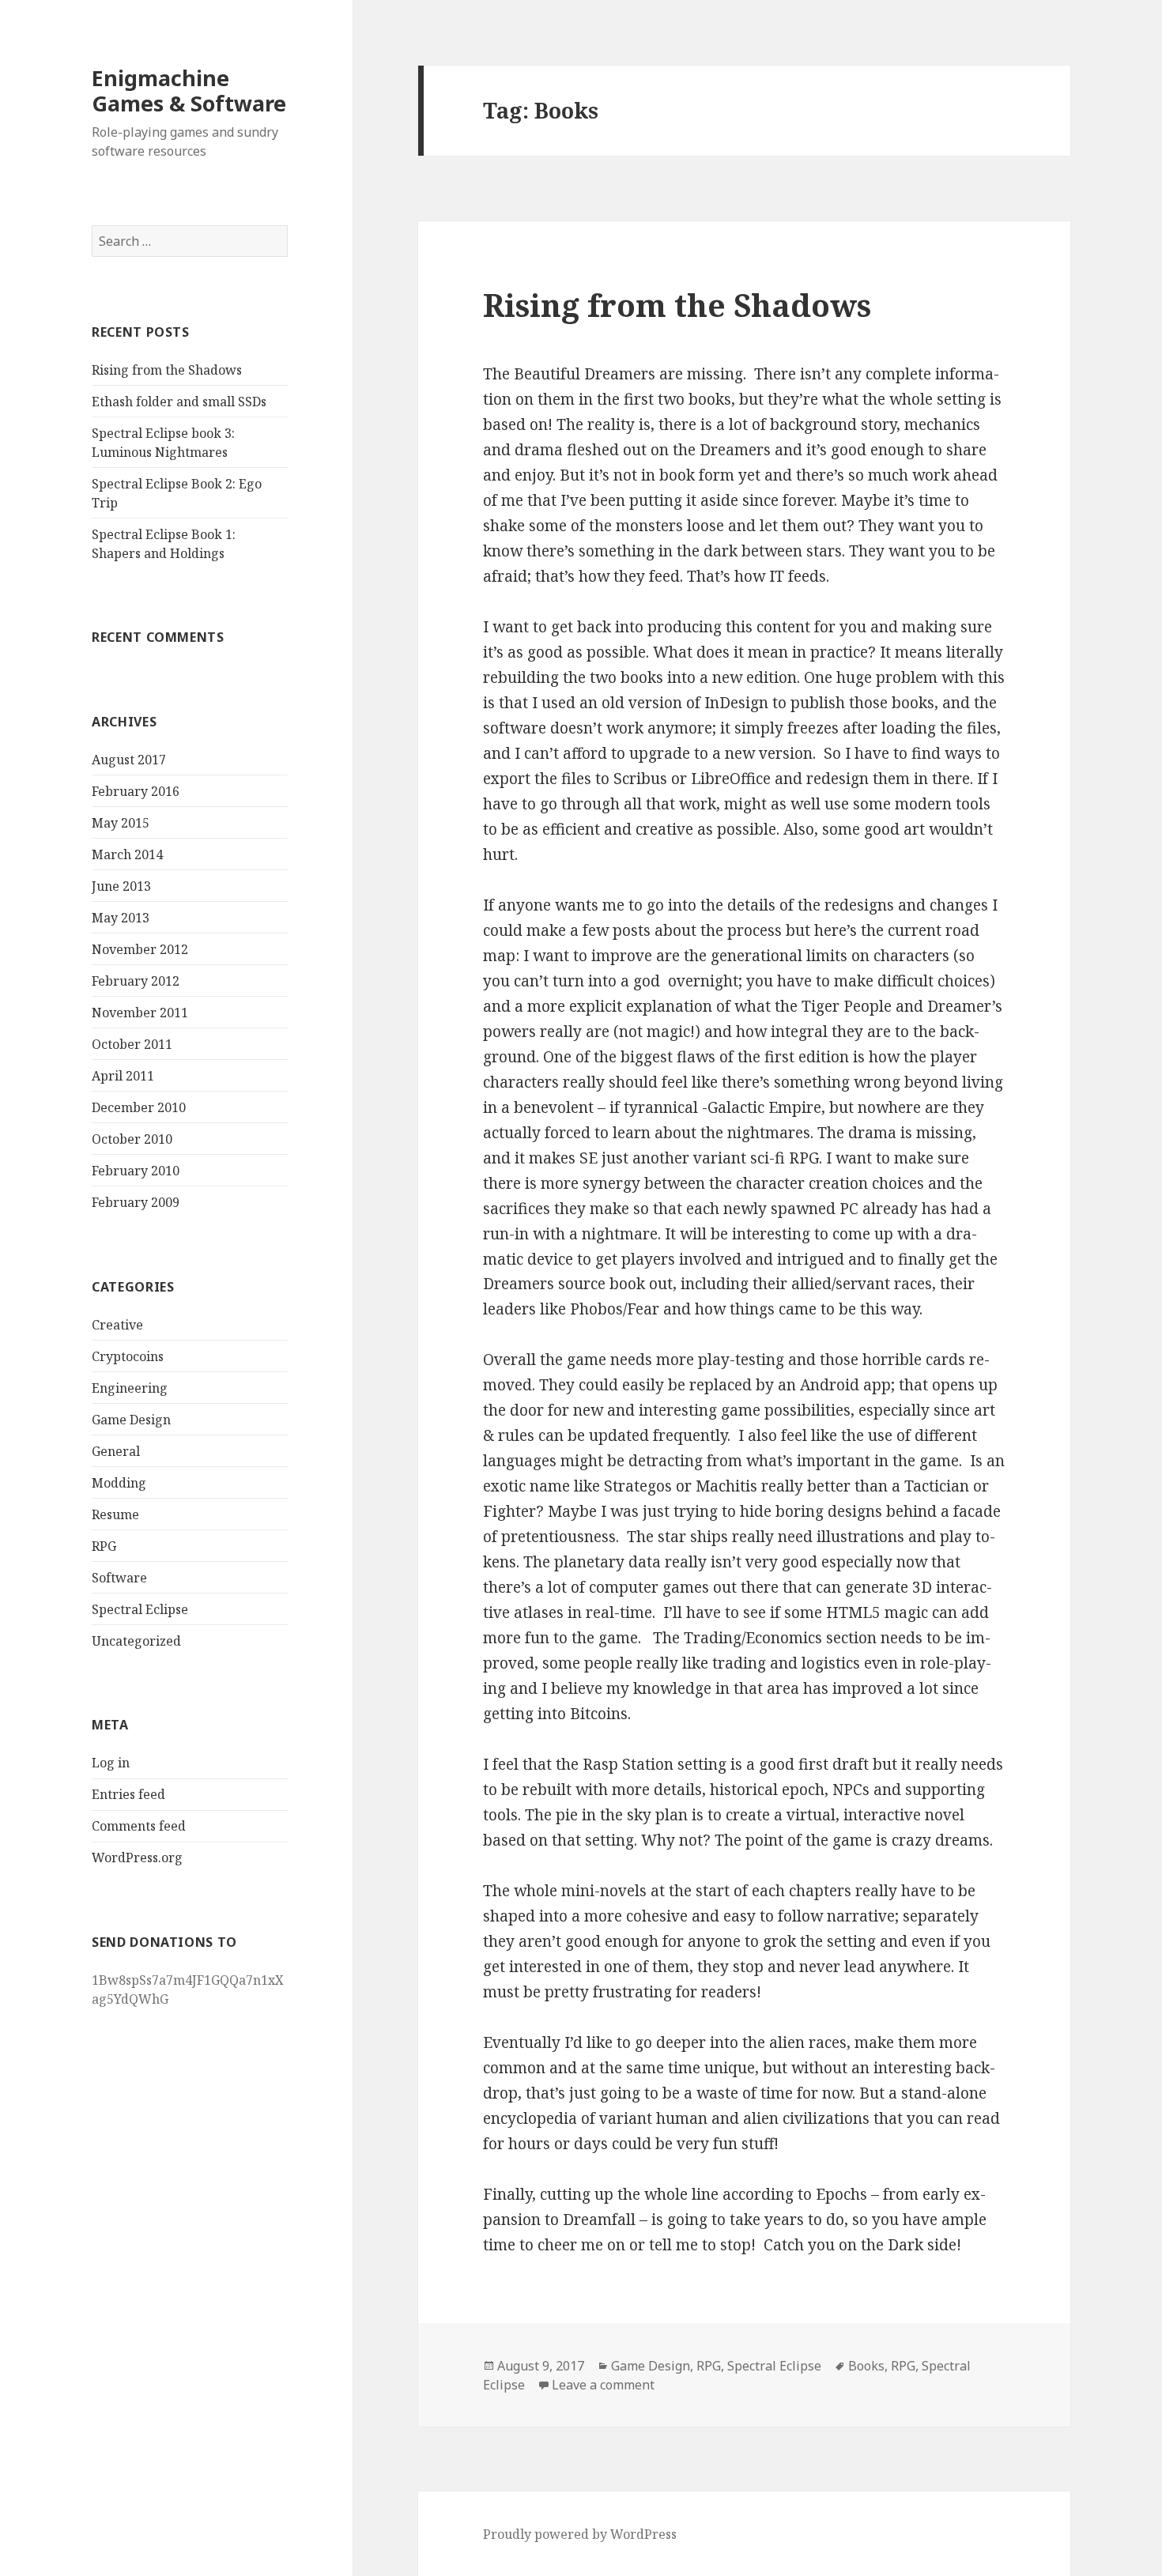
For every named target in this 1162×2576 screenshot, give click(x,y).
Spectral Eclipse (140, 1609)
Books (866, 2366)
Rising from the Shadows (167, 370)
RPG (104, 1546)
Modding (119, 1483)
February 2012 (136, 981)
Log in (111, 1763)
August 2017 (129, 760)
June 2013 (121, 886)
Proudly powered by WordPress (580, 2534)
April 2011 (123, 1076)
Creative (117, 1325)
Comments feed (139, 1826)
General (116, 1451)
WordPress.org (137, 1858)
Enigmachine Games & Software (189, 91)
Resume (115, 1514)
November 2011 (140, 1013)
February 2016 (136, 791)
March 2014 (127, 854)
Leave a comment (603, 2385)
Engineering (130, 1388)
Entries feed (128, 1794)
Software (119, 1578)
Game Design (131, 1420)
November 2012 (140, 949)
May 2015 (121, 823)
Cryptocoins (128, 1356)
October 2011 (132, 1044)
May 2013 (121, 918)
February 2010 (136, 1171)
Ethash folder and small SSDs (179, 402)
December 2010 (139, 1107)
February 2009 (136, 1202)
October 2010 (132, 1139)
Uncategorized (136, 1641)
